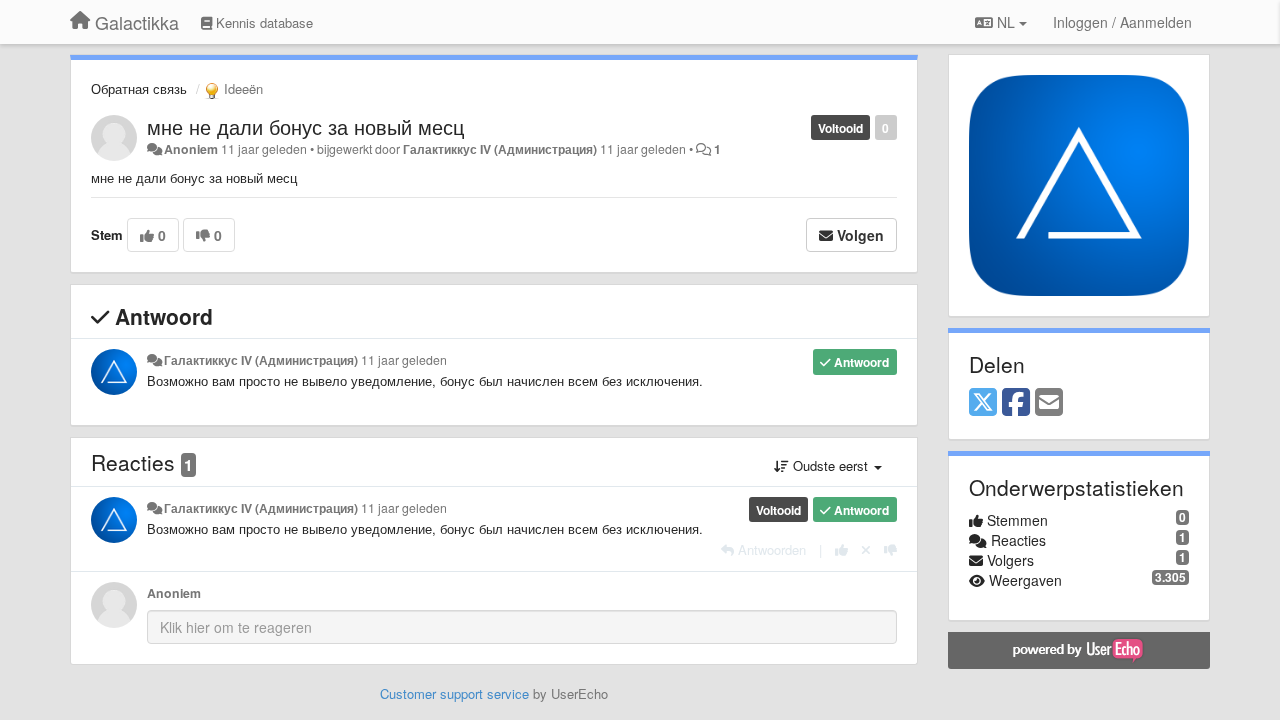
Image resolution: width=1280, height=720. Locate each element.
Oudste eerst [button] (830, 465)
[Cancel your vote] (866, 549)
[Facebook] (1016, 403)
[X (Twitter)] (983, 403)
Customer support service (454, 693)
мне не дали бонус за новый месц (305, 126)
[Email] (1049, 403)
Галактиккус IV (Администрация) (500, 149)
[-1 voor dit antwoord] (890, 549)
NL (1006, 22)
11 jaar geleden (404, 360)
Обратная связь (139, 88)
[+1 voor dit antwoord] (841, 549)
